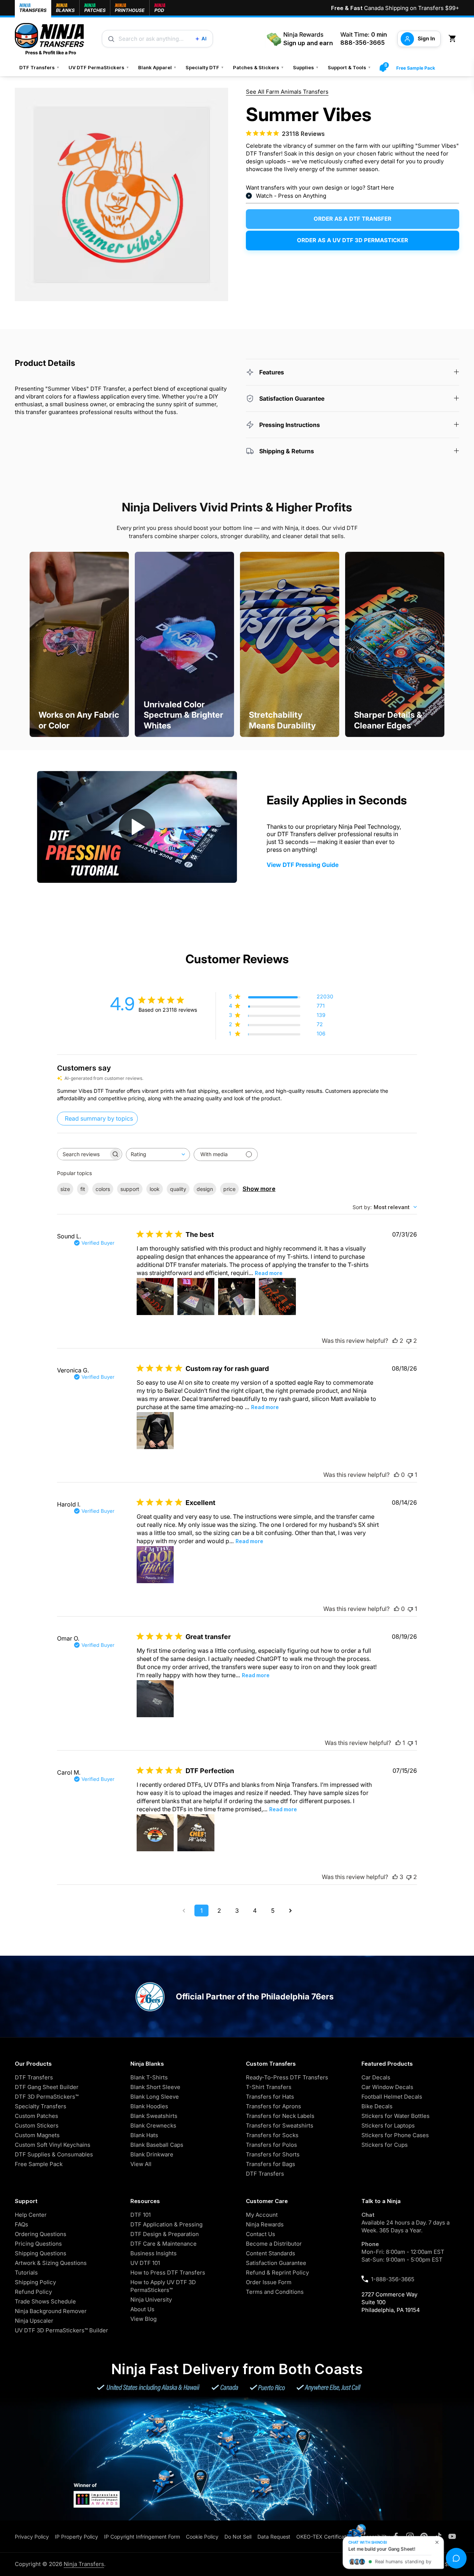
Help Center (31, 2215)
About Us (142, 2309)
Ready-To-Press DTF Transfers (287, 2077)
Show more (259, 1189)
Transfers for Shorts (273, 2154)
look (155, 1189)
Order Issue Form (269, 2282)
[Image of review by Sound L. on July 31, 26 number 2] (196, 1297)
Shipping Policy (35, 2282)
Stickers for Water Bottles (395, 2116)
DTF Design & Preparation (165, 2234)
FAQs (21, 2224)
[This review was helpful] (395, 1341)
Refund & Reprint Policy (277, 2273)
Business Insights (153, 2253)
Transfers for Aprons (273, 2106)
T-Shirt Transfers (269, 2087)
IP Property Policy (76, 2537)
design (205, 1189)
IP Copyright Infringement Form (142, 2537)
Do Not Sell (238, 2537)
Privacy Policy (32, 2537)
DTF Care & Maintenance (163, 2244)
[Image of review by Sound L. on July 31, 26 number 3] (237, 1297)
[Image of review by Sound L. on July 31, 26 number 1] (155, 1297)
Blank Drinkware (152, 2154)
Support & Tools (349, 67)
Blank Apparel (157, 67)
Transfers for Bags (271, 2164)
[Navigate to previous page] (184, 1911)
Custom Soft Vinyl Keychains (53, 2145)
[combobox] (158, 1154)
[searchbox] (83, 1154)
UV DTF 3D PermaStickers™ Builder (61, 2330)
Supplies (306, 67)
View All (141, 2164)
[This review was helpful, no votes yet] (397, 1475)
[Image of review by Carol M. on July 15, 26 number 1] (155, 1833)
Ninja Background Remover (51, 2311)
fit (83, 1189)
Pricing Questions (38, 2244)
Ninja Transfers (84, 2564)
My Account (262, 2215)
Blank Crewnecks (153, 2125)
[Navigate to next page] (290, 1911)
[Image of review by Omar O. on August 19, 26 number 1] (155, 1699)
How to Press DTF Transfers (168, 2273)
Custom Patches (36, 2116)
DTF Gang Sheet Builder (47, 2087)
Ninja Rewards (265, 2224)
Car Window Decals (387, 2087)
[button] (454, 39)
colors (103, 1189)
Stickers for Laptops (388, 2125)
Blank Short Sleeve (155, 2087)
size (65, 1189)
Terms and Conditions (275, 2292)
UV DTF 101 (145, 2263)
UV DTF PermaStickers (99, 67)
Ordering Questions (41, 2234)
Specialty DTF (205, 67)
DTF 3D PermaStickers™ (47, 2097)
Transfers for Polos (271, 2145)
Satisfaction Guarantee (276, 2263)
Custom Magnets (37, 2135)
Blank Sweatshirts (154, 2116)
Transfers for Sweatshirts (280, 2125)
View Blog (143, 2319)
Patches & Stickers (258, 67)
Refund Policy (33, 2292)
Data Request (274, 2537)
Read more (269, 1273)
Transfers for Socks (272, 2135)
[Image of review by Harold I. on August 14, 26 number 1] (155, 1565)
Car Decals (376, 2077)
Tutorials (26, 2273)
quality (178, 1189)
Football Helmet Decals (392, 2097)
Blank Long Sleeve (155, 2097)
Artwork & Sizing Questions (51, 2263)
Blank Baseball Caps (157, 2145)
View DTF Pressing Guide (303, 865)
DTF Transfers (39, 67)
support (130, 1189)
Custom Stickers (37, 2125)
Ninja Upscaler (34, 2321)
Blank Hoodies (149, 2106)
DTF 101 (141, 2215)
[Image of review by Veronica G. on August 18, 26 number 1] (155, 1431)
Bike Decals (377, 2106)
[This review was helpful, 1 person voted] (398, 1743)
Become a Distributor (274, 2244)
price (229, 1189)
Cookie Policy (202, 2537)
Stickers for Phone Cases (395, 2135)
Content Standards (271, 2253)
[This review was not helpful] (409, 1341)
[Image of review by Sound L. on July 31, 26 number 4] (277, 1297)
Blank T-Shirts (149, 2077)
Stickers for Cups (385, 2145)
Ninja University (151, 2300)
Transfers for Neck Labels (280, 2116)
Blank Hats (144, 2135)
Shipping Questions (41, 2253)
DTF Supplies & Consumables (54, 2154)
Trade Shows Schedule (45, 2301)
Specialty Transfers (41, 2106)
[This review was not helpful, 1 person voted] (410, 1475)
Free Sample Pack (416, 68)
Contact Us (261, 2234)
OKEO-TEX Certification (325, 2537)
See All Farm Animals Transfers (287, 92)
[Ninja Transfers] (49, 39)
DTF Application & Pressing (166, 2224)
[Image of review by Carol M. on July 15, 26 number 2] (196, 1833)
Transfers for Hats (270, 2097)
